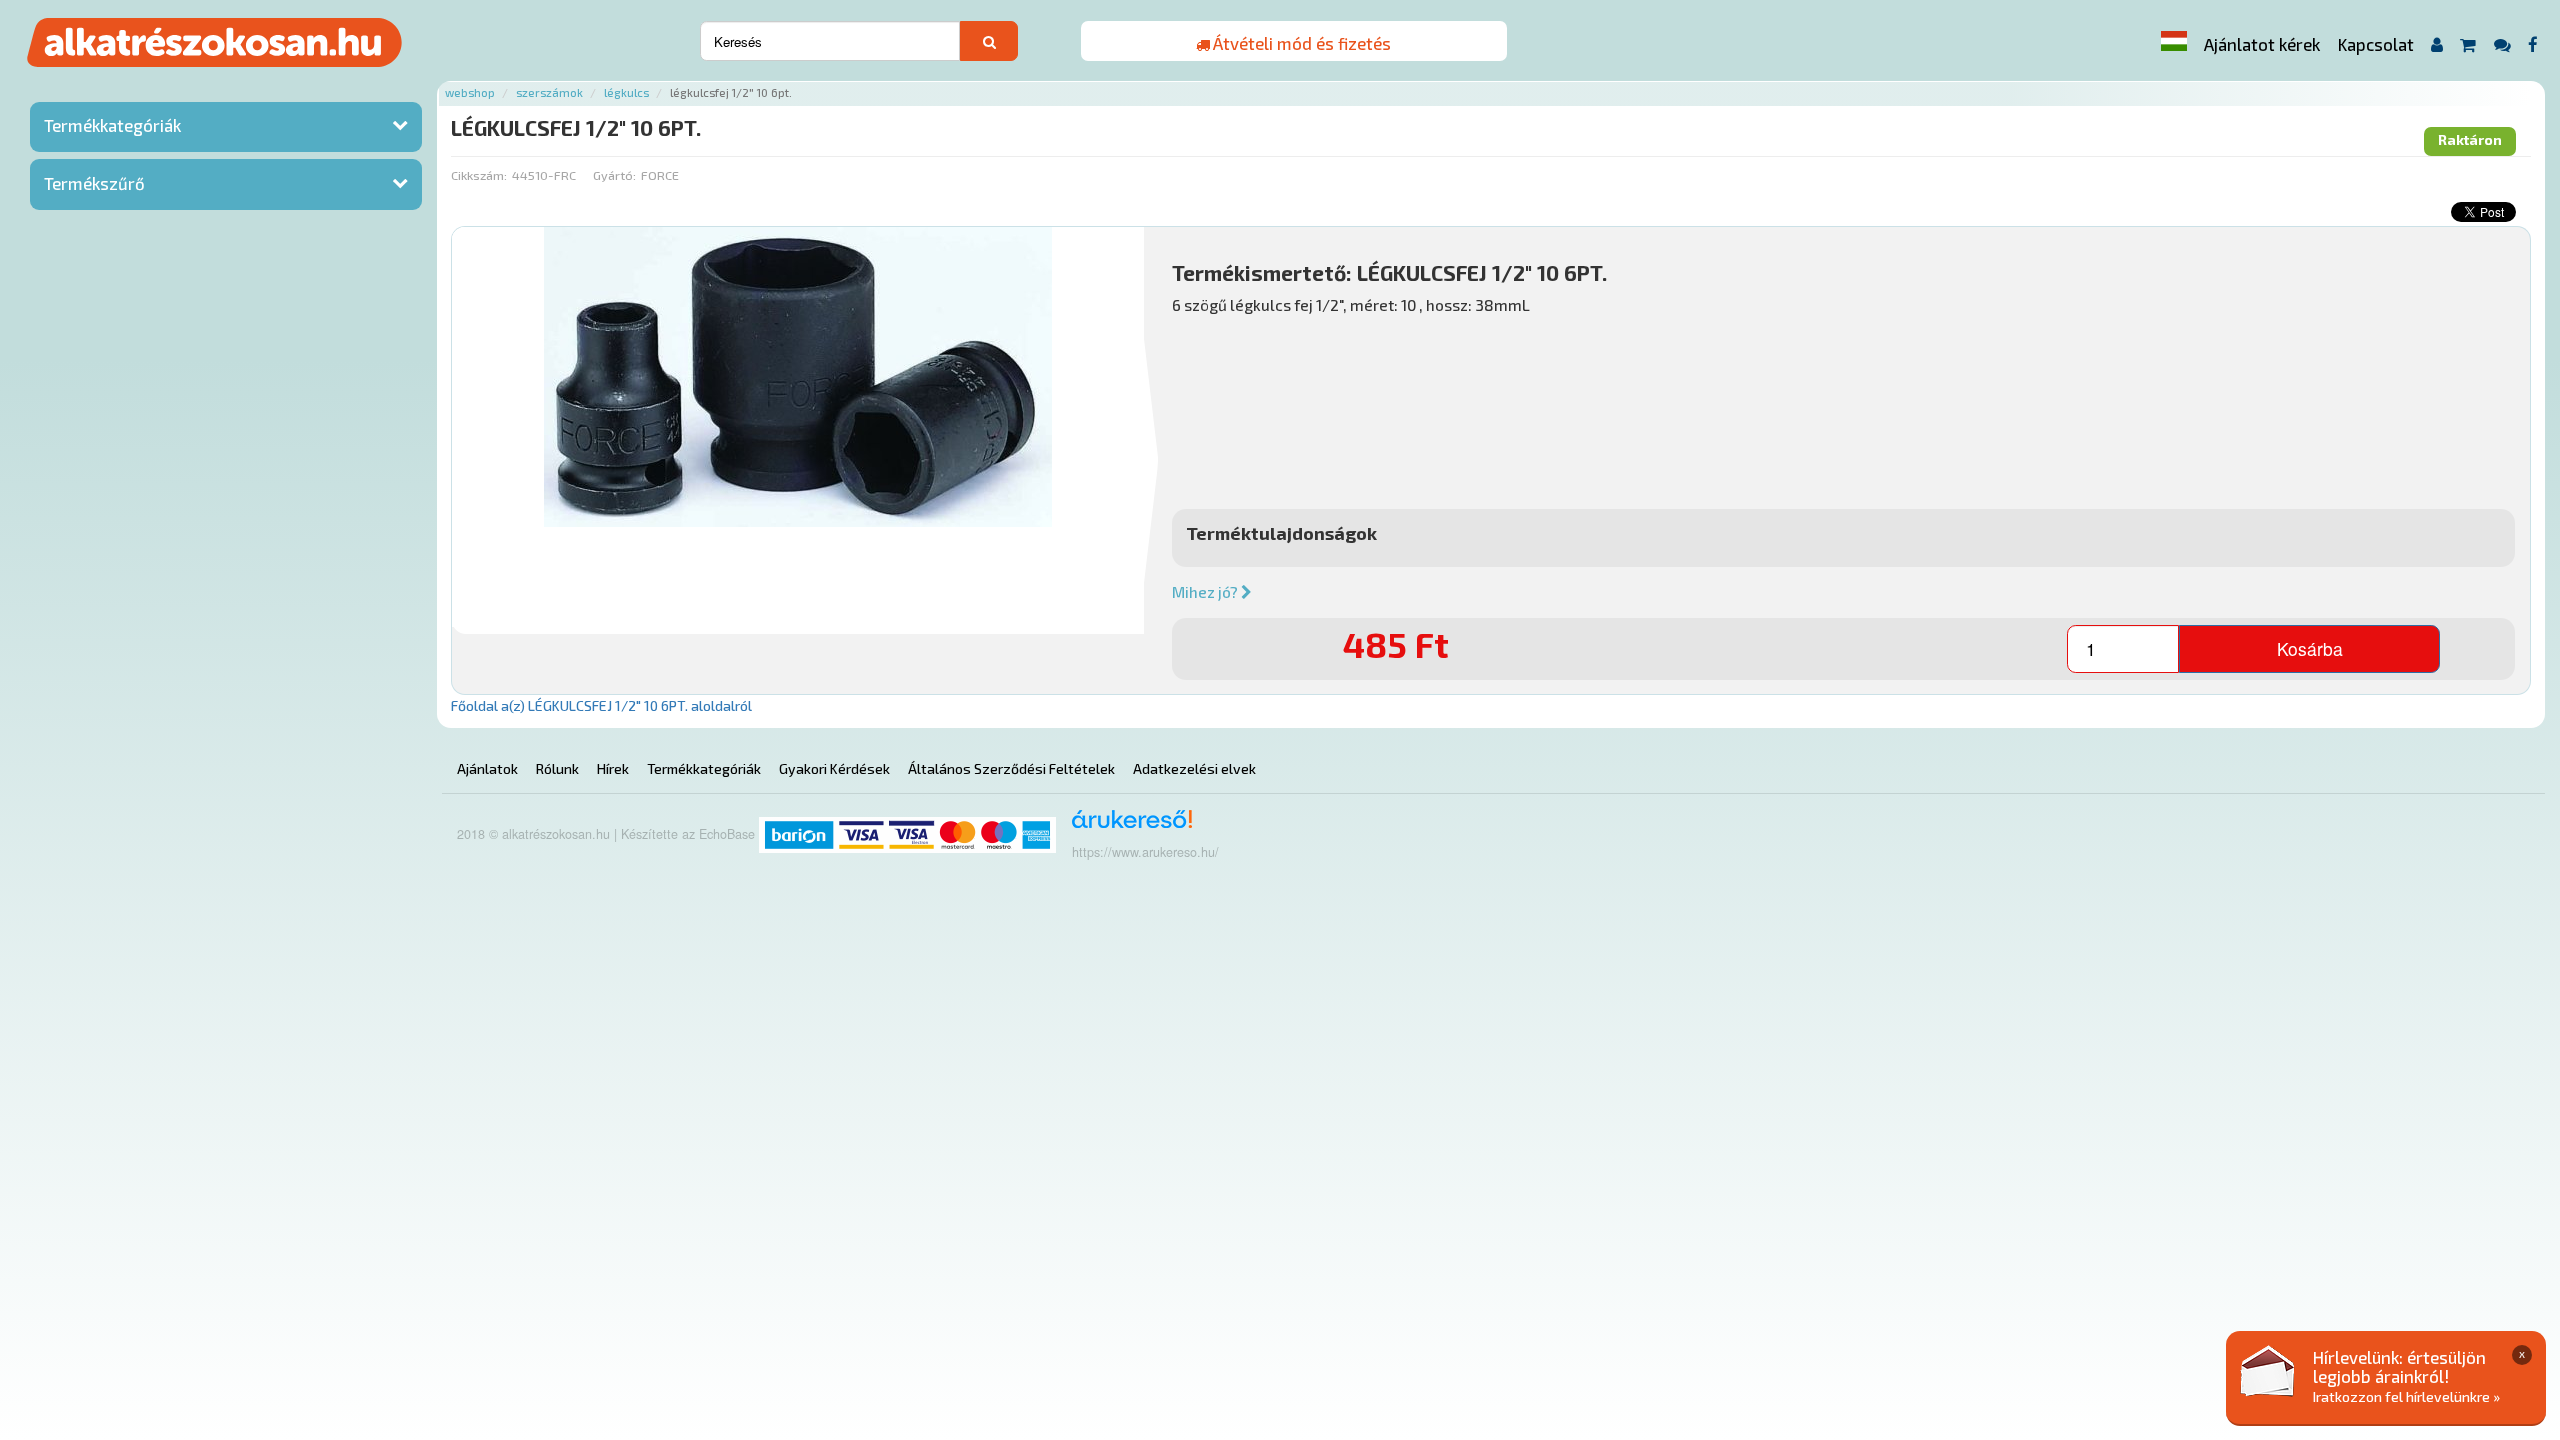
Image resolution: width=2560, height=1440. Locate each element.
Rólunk (557, 768)
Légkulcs (626, 92)
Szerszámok (549, 92)
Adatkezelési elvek (1194, 768)
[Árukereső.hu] (1125, 826)
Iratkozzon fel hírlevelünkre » (2406, 1396)
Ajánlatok (487, 768)
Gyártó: (614, 175)
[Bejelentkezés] (2436, 44)
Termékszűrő (94, 183)
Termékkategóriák (112, 125)
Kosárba (2310, 648)
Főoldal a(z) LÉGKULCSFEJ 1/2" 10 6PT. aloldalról (601, 705)
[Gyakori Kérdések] (2502, 44)
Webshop (470, 92)
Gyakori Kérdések (834, 768)
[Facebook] (2533, 44)
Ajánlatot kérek (2262, 44)
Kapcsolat (2376, 44)
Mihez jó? (1206, 592)
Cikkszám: (479, 175)
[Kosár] (2468, 44)
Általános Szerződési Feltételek (1011, 768)
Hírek (613, 768)
